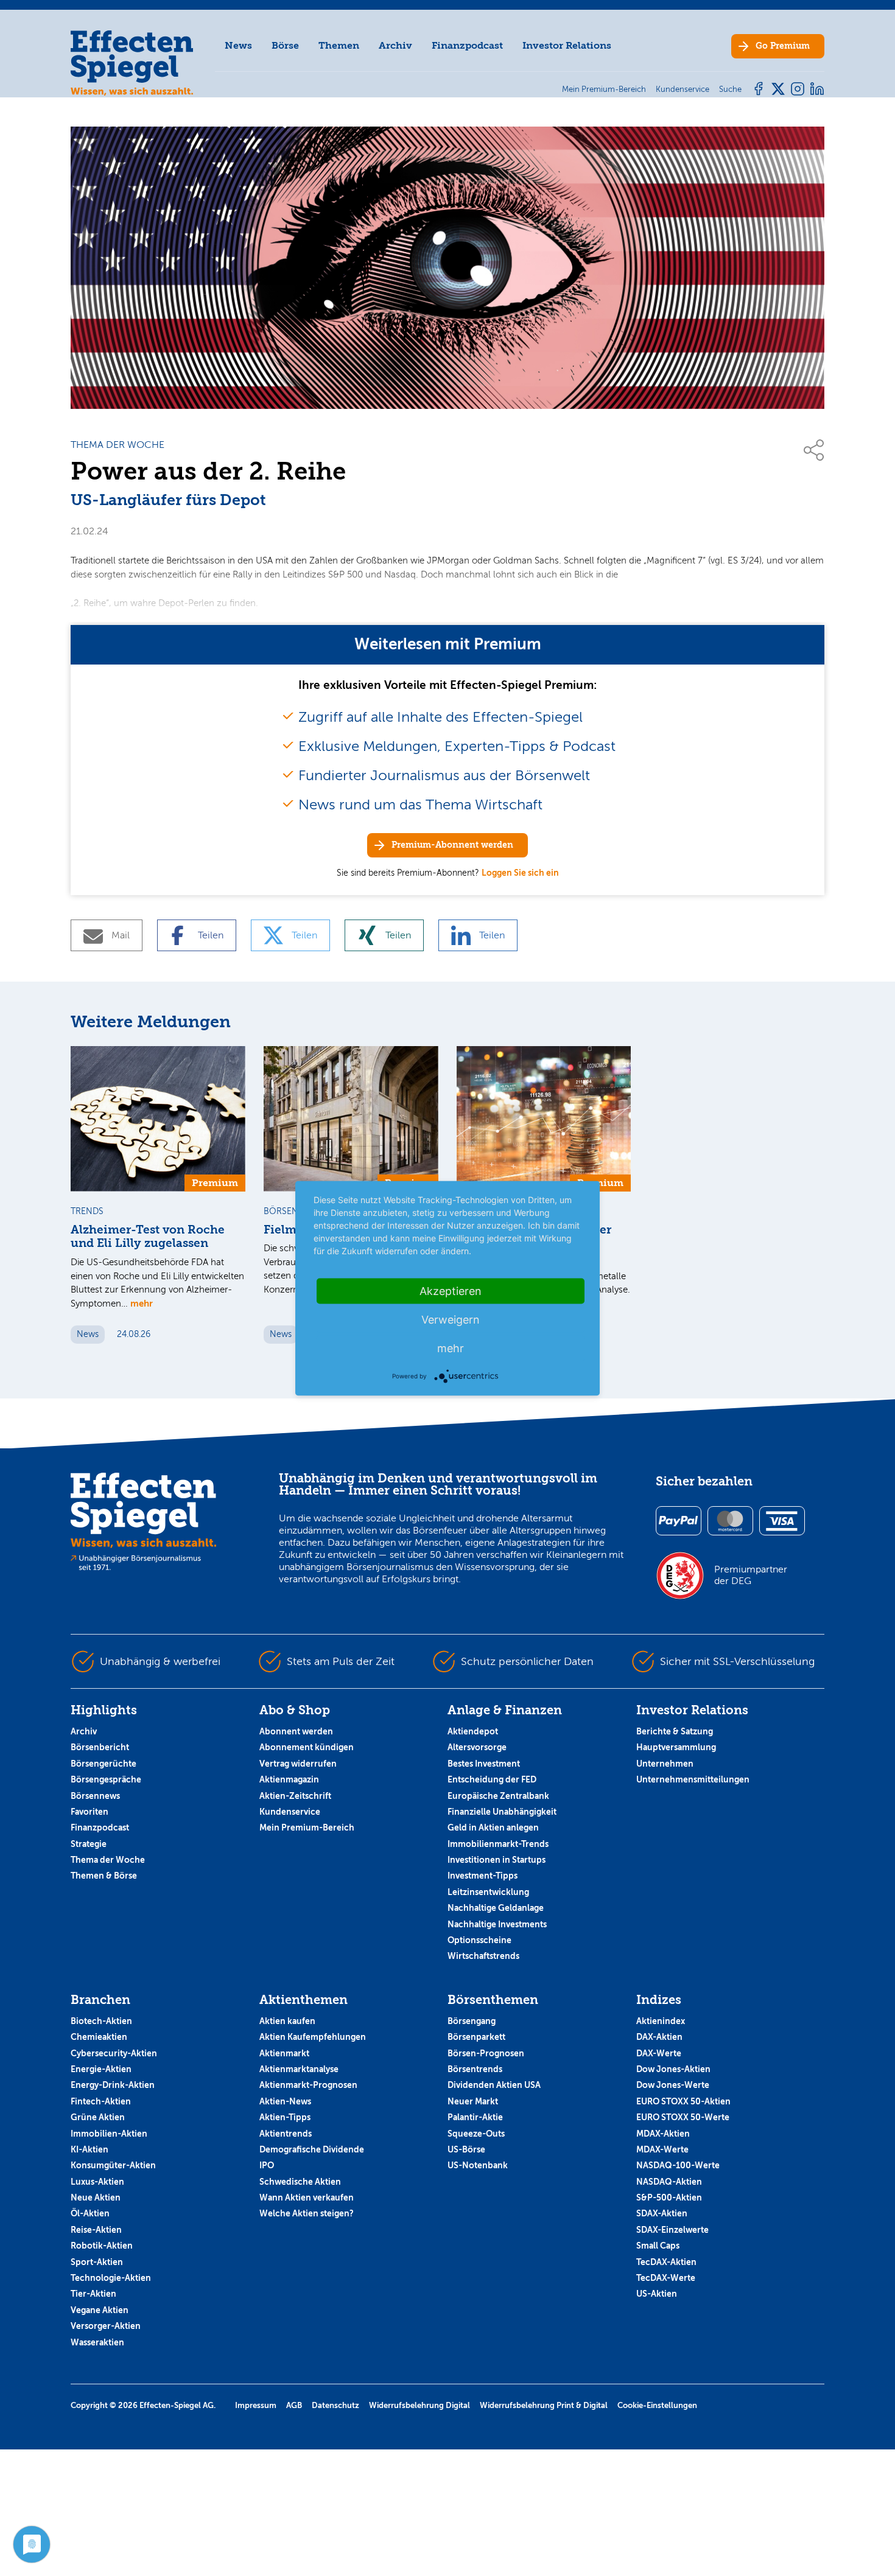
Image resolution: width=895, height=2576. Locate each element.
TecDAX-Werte (666, 2278)
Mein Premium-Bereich (307, 1827)
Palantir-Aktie (475, 2117)
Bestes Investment (484, 1764)
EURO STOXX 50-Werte (683, 2117)
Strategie (89, 1844)
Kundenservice (290, 1812)
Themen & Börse (104, 1876)
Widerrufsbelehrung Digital (419, 2405)
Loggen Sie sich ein (520, 873)
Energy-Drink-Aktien (113, 2085)
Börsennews (95, 1796)
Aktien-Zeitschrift (295, 1796)
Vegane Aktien (100, 2310)
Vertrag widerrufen (298, 1764)
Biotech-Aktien (101, 2021)
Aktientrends (286, 2134)
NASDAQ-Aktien (669, 2182)
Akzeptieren (451, 1290)
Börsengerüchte (104, 1764)
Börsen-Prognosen (486, 2053)
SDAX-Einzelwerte (672, 2230)
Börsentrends (475, 2069)
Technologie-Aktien (111, 2278)
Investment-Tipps (483, 1876)
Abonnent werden (296, 1731)
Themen (339, 45)
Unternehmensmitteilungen (693, 1779)
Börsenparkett (476, 2037)
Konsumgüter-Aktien (113, 2165)
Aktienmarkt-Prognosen (308, 2085)
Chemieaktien (99, 2037)
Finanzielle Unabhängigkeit (502, 1812)
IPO (267, 2165)
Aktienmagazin (289, 1779)
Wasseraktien (97, 2342)
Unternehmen (665, 1764)
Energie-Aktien (101, 2069)
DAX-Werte (659, 2053)
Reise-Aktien (96, 2230)
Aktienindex (661, 2021)
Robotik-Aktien (102, 2246)
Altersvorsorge (477, 1747)
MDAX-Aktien (663, 2134)
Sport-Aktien (97, 2262)
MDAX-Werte (662, 2149)
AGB (294, 2405)
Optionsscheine (479, 1940)
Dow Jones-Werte (673, 2085)
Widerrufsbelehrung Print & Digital (544, 2405)
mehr (142, 1303)
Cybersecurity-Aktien (114, 2053)
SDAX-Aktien (662, 2213)
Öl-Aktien (90, 2213)
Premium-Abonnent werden (452, 845)
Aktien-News (285, 2101)
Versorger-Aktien (106, 2326)
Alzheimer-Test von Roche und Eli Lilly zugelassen (148, 1237)
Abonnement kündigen (307, 1747)
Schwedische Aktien (300, 2182)
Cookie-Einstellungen (657, 2405)
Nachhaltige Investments (497, 1924)
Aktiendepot (473, 1731)
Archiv (395, 45)
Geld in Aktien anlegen (493, 1827)
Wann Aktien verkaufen (307, 2197)
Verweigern (451, 1319)
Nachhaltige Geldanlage (496, 1908)
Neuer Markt (473, 2101)
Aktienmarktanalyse (299, 2069)
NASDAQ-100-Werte (678, 2165)
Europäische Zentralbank (498, 1796)
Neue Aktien (96, 2197)
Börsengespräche (106, 1779)
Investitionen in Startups (497, 1860)
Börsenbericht (100, 1747)
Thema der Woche (108, 1860)
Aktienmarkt (284, 2053)
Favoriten (89, 1812)
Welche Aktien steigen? (307, 2213)
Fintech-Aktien (101, 2101)
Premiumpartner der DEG (751, 1575)
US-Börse (466, 2149)
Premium (783, 46)
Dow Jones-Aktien (673, 2069)
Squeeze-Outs (476, 2134)
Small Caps (658, 2246)
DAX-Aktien (659, 2037)
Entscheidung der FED (492, 1779)
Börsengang (472, 2021)
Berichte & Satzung (675, 1731)
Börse (285, 45)
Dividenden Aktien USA (494, 2085)
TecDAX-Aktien (666, 2262)
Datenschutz (335, 2405)
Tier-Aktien (93, 2294)
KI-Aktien (89, 2149)
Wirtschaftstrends (483, 1956)
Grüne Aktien (98, 2117)
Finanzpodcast (467, 45)
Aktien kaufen (287, 2021)
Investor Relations (567, 45)
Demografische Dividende (312, 2149)
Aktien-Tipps (285, 2117)
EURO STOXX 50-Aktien (683, 2101)
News (238, 45)
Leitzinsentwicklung (488, 1892)
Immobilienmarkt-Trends (498, 1844)
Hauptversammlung (676, 1747)
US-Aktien (657, 2294)
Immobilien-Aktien (109, 2134)
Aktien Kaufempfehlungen (313, 2037)
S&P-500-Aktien (669, 2197)
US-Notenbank (478, 2165)
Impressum (256, 2405)
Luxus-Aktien (97, 2182)
